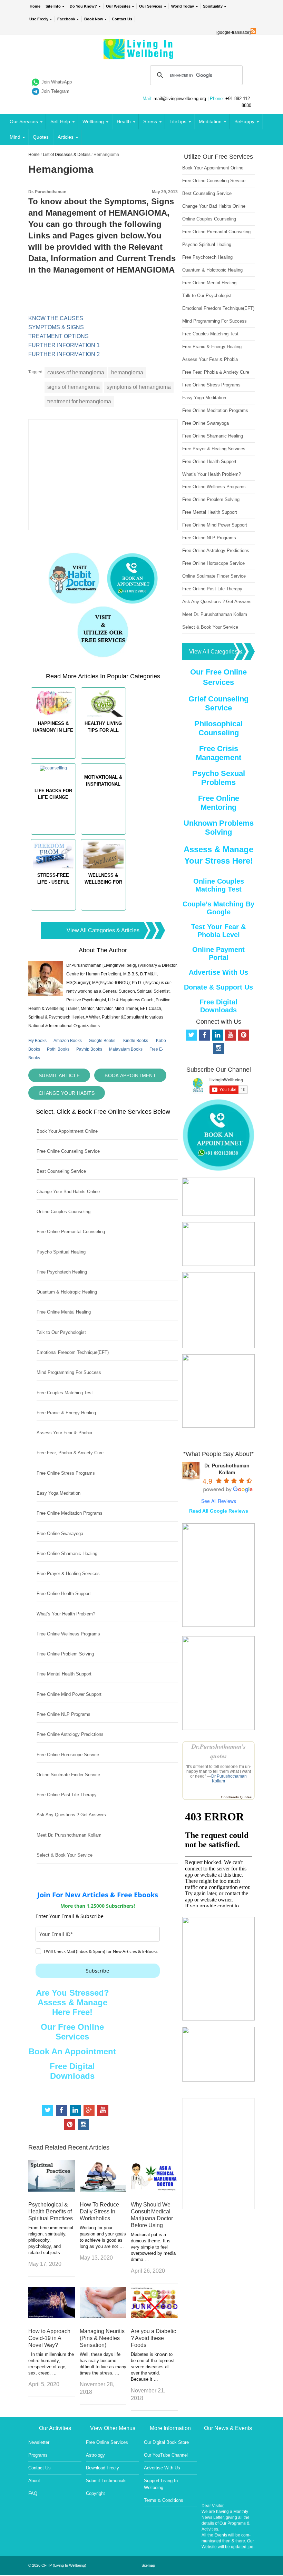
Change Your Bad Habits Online (68, 1192)
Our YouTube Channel (166, 2455)
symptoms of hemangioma (139, 387)
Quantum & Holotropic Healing (67, 1292)
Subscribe (97, 1971)
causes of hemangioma (76, 372)
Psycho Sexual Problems (219, 778)
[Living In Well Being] (139, 55)
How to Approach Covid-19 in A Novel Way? (49, 2338)
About (34, 2481)
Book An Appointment (72, 2051)
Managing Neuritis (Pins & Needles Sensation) (102, 2338)
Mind (15, 137)
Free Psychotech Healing (62, 1272)
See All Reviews (219, 1501)
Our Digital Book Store (166, 2442)
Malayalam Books (126, 1049)
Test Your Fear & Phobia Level (218, 931)
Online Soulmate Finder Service (68, 1775)
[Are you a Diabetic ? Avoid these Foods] (154, 2316)
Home (35, 6)
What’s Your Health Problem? (66, 1614)
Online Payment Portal (218, 953)
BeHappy (244, 121)
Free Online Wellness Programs (68, 1634)
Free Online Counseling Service (68, 1151)
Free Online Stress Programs (66, 1473)
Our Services (151, 6)
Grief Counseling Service (218, 703)
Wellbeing (93, 121)
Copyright (95, 2493)
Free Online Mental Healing (64, 1312)
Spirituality (213, 6)
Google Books (102, 1041)
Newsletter (39, 2442)
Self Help (60, 121)
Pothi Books (58, 1049)
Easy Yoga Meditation (58, 1493)
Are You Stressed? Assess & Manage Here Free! (72, 2002)
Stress (150, 121)
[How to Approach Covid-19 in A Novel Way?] (52, 2316)
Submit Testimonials (106, 2481)
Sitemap (148, 2565)
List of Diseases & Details (67, 155)
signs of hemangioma (74, 387)
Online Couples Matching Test (219, 885)
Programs (38, 2455)
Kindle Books (136, 1041)
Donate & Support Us (218, 987)
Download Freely (103, 2468)
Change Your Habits (67, 1093)
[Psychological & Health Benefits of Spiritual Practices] (52, 2190)
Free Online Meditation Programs (70, 1513)
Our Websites (118, 6)
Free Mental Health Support (64, 1674)
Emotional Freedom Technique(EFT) (73, 1352)
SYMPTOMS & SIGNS (56, 327)
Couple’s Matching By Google (218, 908)
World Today (183, 6)
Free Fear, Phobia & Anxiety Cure (70, 1453)
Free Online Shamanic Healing (67, 1554)
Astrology (95, 2455)
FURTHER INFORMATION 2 (64, 354)
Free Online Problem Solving (65, 1654)
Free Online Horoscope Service (68, 1755)
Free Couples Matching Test (65, 1393)
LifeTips (178, 121)
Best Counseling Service (61, 1171)
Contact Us (122, 19)
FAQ (33, 2493)
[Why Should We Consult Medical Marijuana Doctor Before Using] (154, 2190)
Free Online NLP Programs (64, 1714)
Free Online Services (107, 2442)
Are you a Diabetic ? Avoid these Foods (153, 2338)
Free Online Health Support (64, 1594)
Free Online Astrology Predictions (70, 1734)
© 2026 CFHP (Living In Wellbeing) (57, 2565)
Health (124, 121)
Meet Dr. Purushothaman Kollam (69, 1835)
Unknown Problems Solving (219, 828)
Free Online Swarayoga (60, 1533)
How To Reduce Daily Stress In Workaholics (99, 2211)
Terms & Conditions (164, 2500)
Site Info (53, 6)
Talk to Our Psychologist (61, 1332)
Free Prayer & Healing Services (68, 1574)
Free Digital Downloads (72, 2071)
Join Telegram (55, 91)
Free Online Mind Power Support (69, 1694)
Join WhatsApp (57, 82)
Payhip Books (89, 1049)
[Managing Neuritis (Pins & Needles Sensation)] (103, 2316)
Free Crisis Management (218, 753)
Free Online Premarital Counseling (71, 1232)
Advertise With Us (218, 972)
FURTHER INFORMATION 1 (64, 345)
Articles (66, 137)
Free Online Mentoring (219, 803)
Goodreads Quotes (236, 1797)
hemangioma (127, 372)
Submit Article (59, 1075)
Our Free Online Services (72, 2032)
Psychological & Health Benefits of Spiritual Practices (51, 2211)
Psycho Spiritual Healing (61, 1252)
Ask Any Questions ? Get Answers (71, 1815)
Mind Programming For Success (69, 1372)
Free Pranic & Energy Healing (66, 1413)
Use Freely (39, 19)
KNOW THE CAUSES (56, 318)
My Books (37, 1041)
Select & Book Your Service (65, 1855)
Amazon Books (68, 1041)
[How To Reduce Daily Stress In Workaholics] (103, 2190)
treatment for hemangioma (79, 401)
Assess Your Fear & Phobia (64, 1433)
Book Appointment (130, 1075)
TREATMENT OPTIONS (58, 336)
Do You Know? (83, 6)
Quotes (41, 137)
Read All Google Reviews (219, 1511)
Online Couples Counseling (64, 1212)
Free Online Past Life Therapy (67, 1795)
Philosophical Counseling (218, 728)
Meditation (210, 121)
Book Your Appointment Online (67, 1131)
